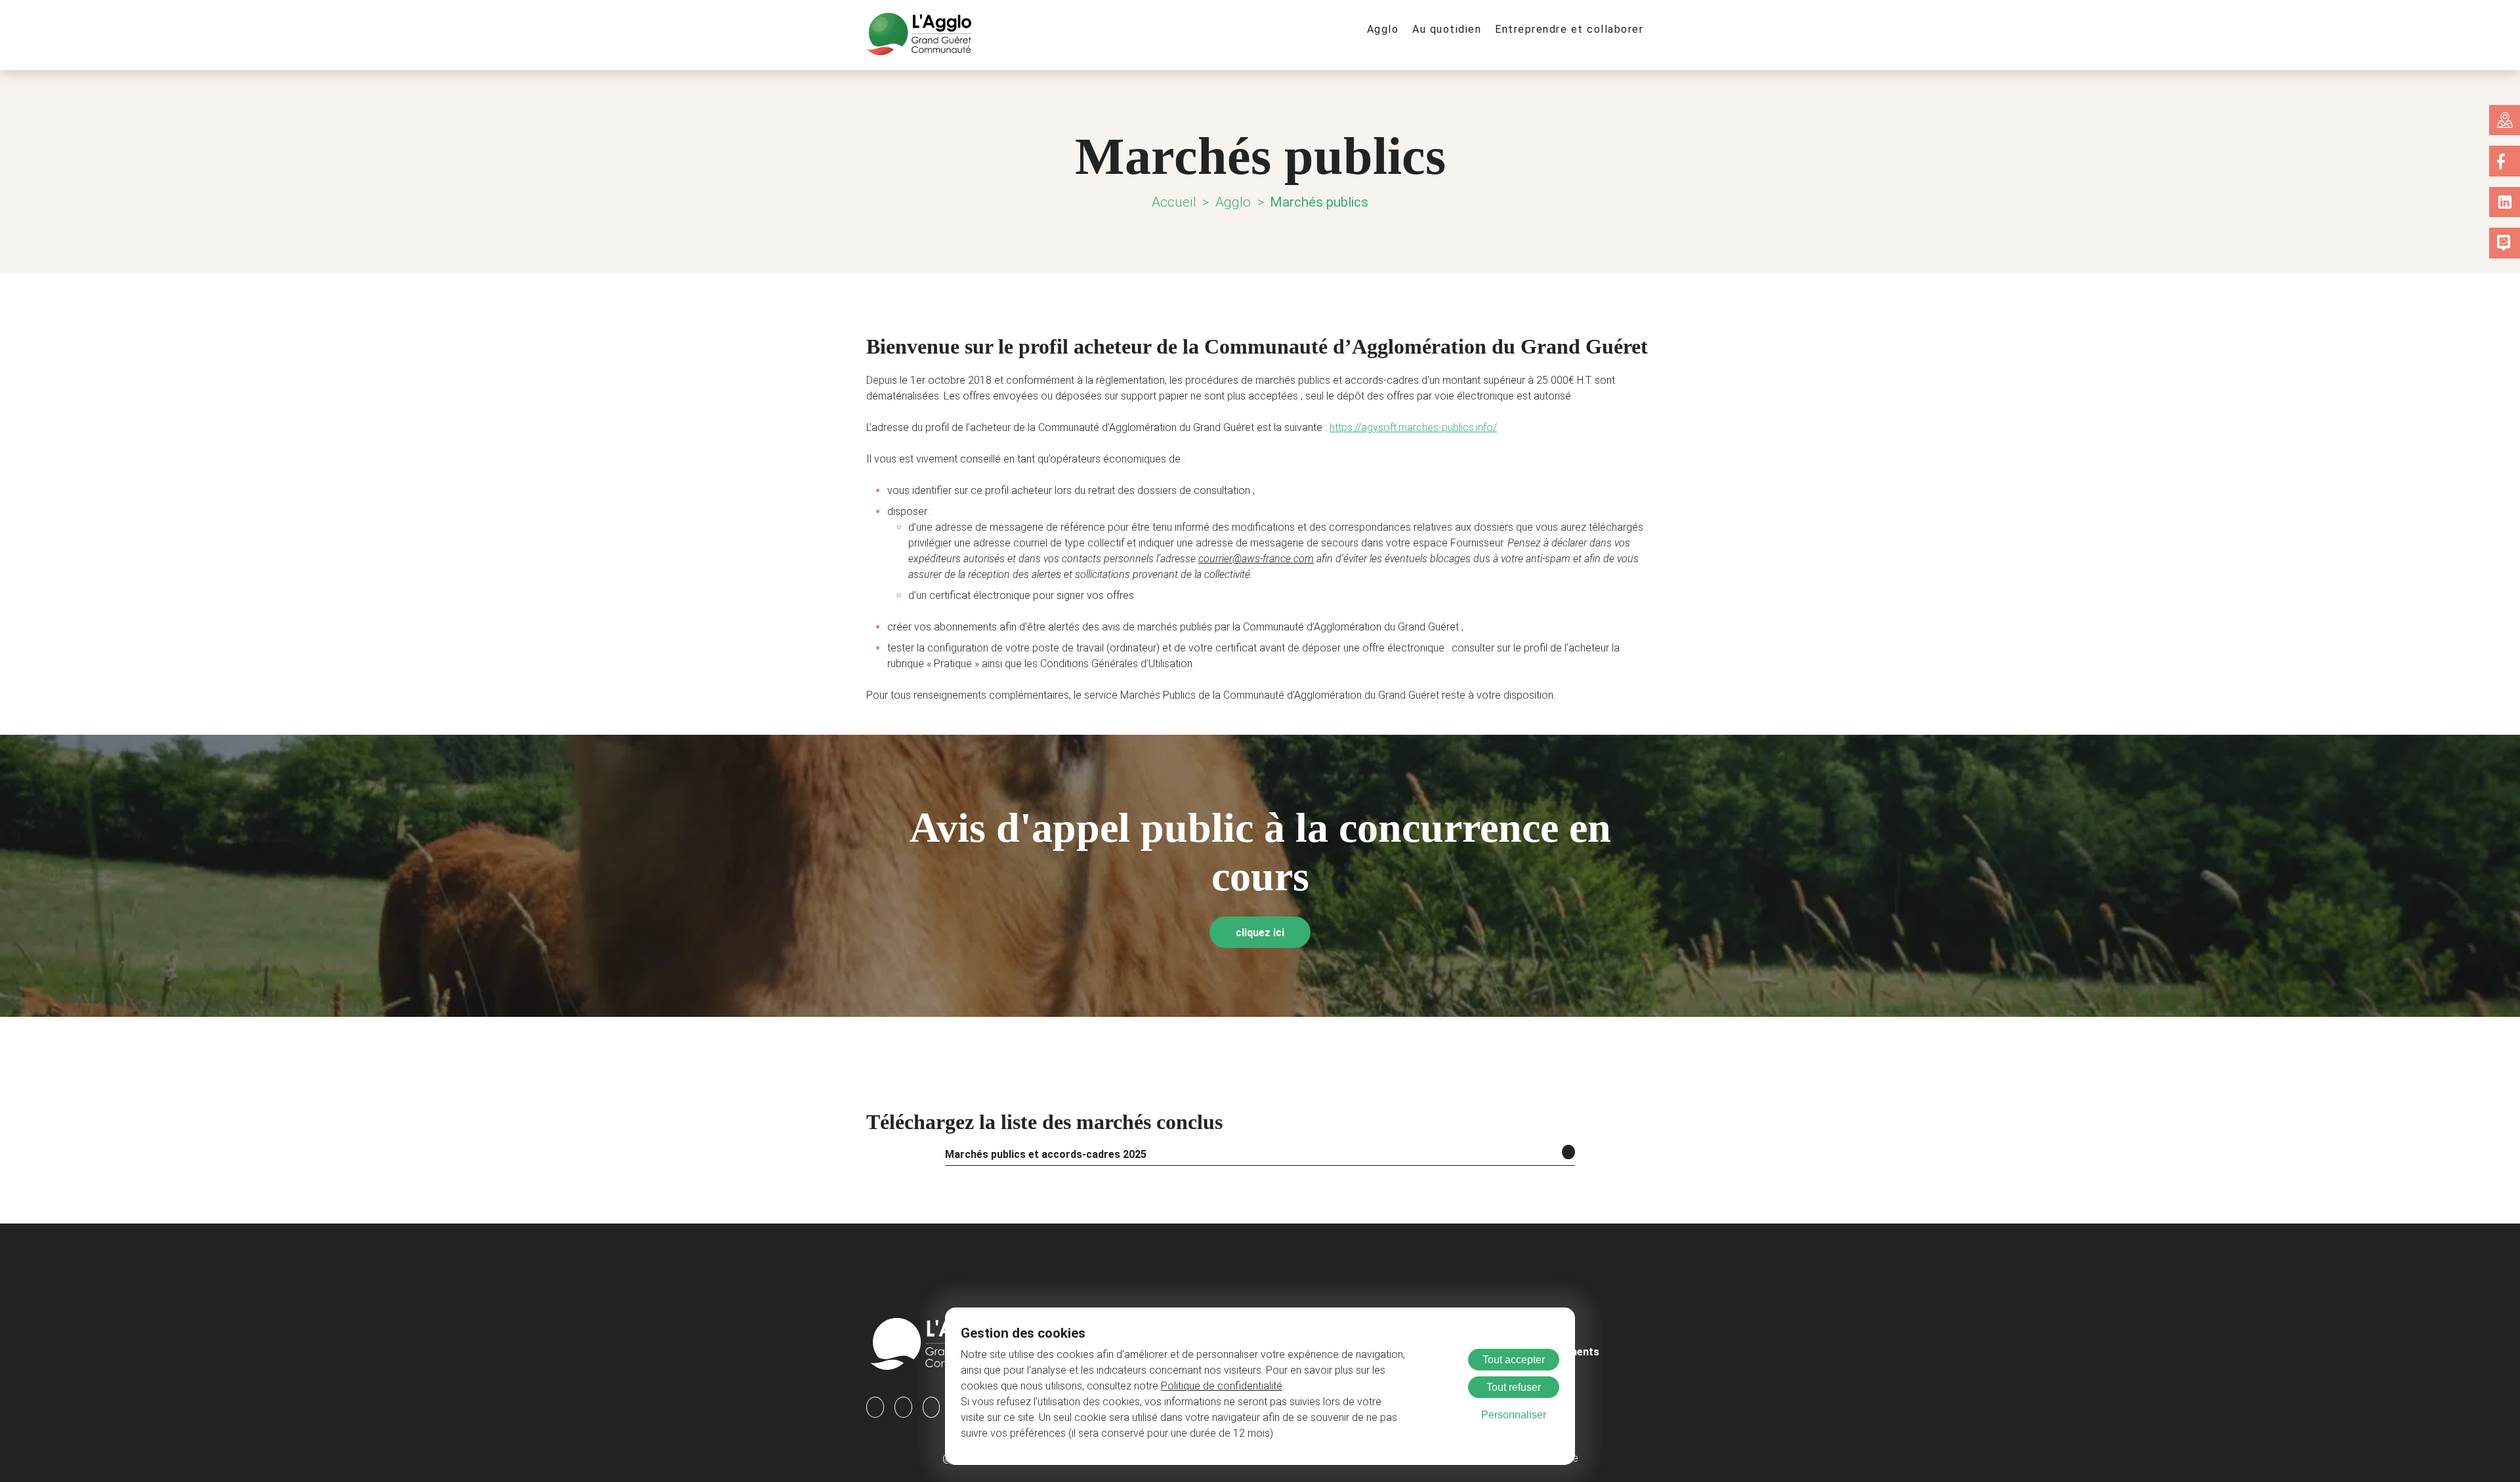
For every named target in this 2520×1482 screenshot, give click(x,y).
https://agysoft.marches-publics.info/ (1413, 427)
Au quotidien (1447, 29)
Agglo (1383, 29)
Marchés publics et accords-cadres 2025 (1046, 1154)
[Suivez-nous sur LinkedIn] (2505, 202)
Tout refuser (1514, 1387)
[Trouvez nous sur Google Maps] (2505, 120)
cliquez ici (1260, 933)
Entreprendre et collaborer (1569, 29)
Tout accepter (1514, 1360)
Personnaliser (1514, 1415)
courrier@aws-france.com (1256, 559)
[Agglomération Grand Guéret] (919, 35)
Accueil (1174, 202)
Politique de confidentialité (1222, 1386)
